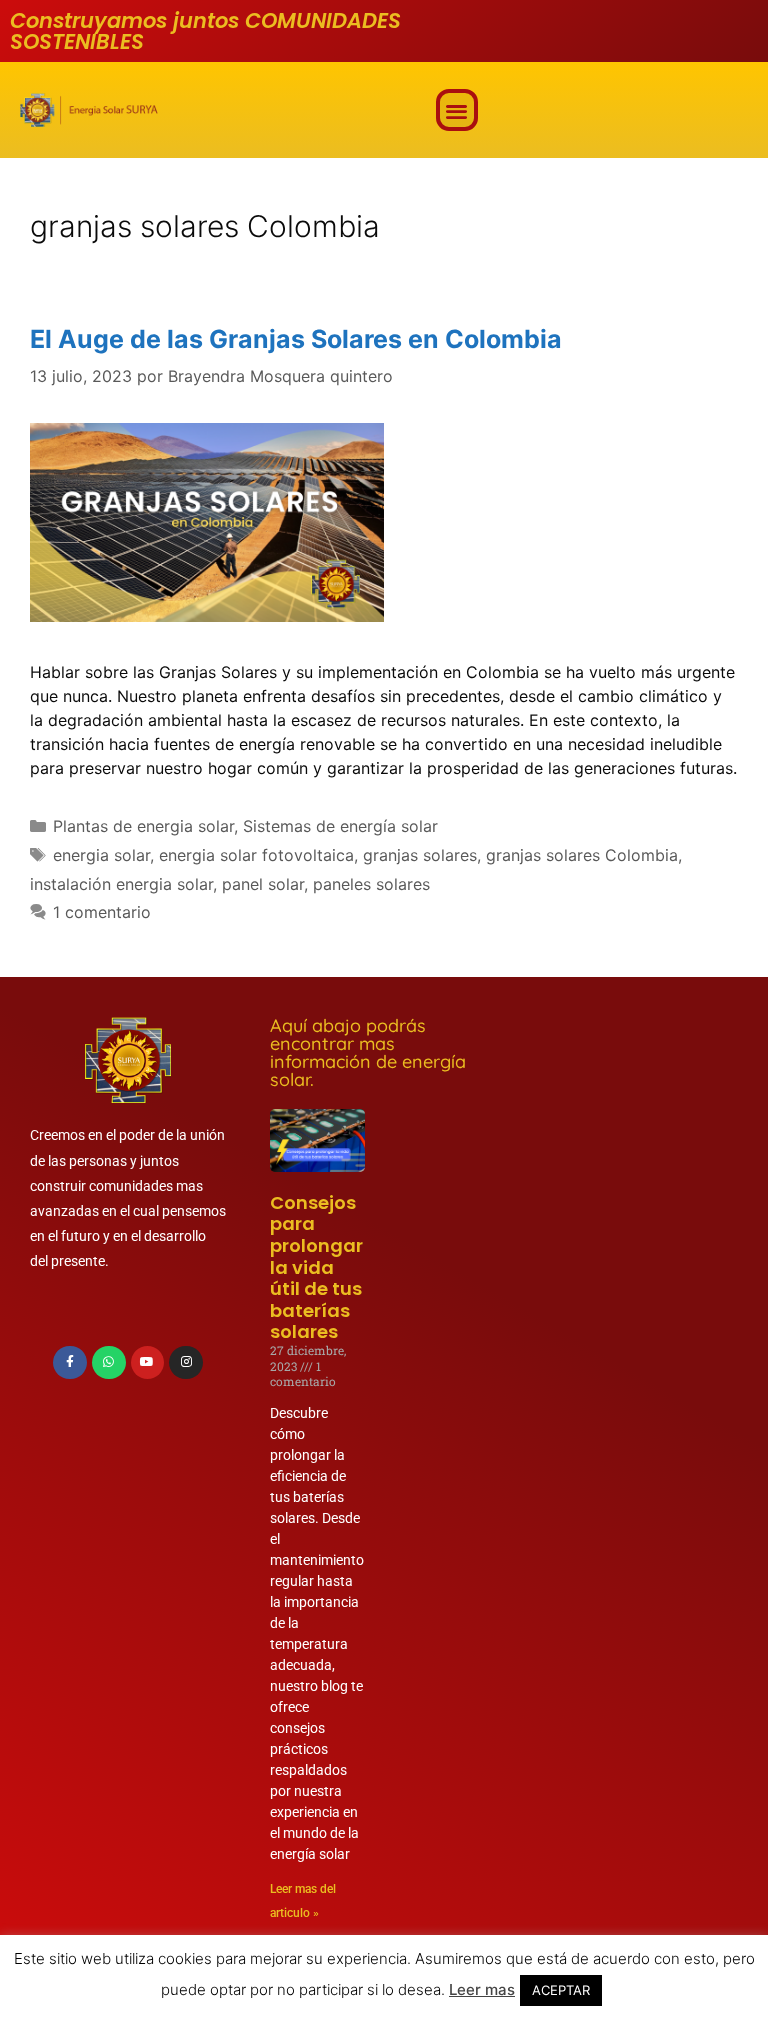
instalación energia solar (121, 884)
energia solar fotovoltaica (256, 855)
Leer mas (482, 1989)
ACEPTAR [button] (561, 1990)
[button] (457, 110)
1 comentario (102, 912)
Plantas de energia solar (143, 826)
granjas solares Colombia (582, 855)
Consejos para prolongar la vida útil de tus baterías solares (316, 1267)
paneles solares (371, 884)
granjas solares (420, 855)
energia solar (101, 855)
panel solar (263, 884)
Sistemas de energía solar (340, 826)
